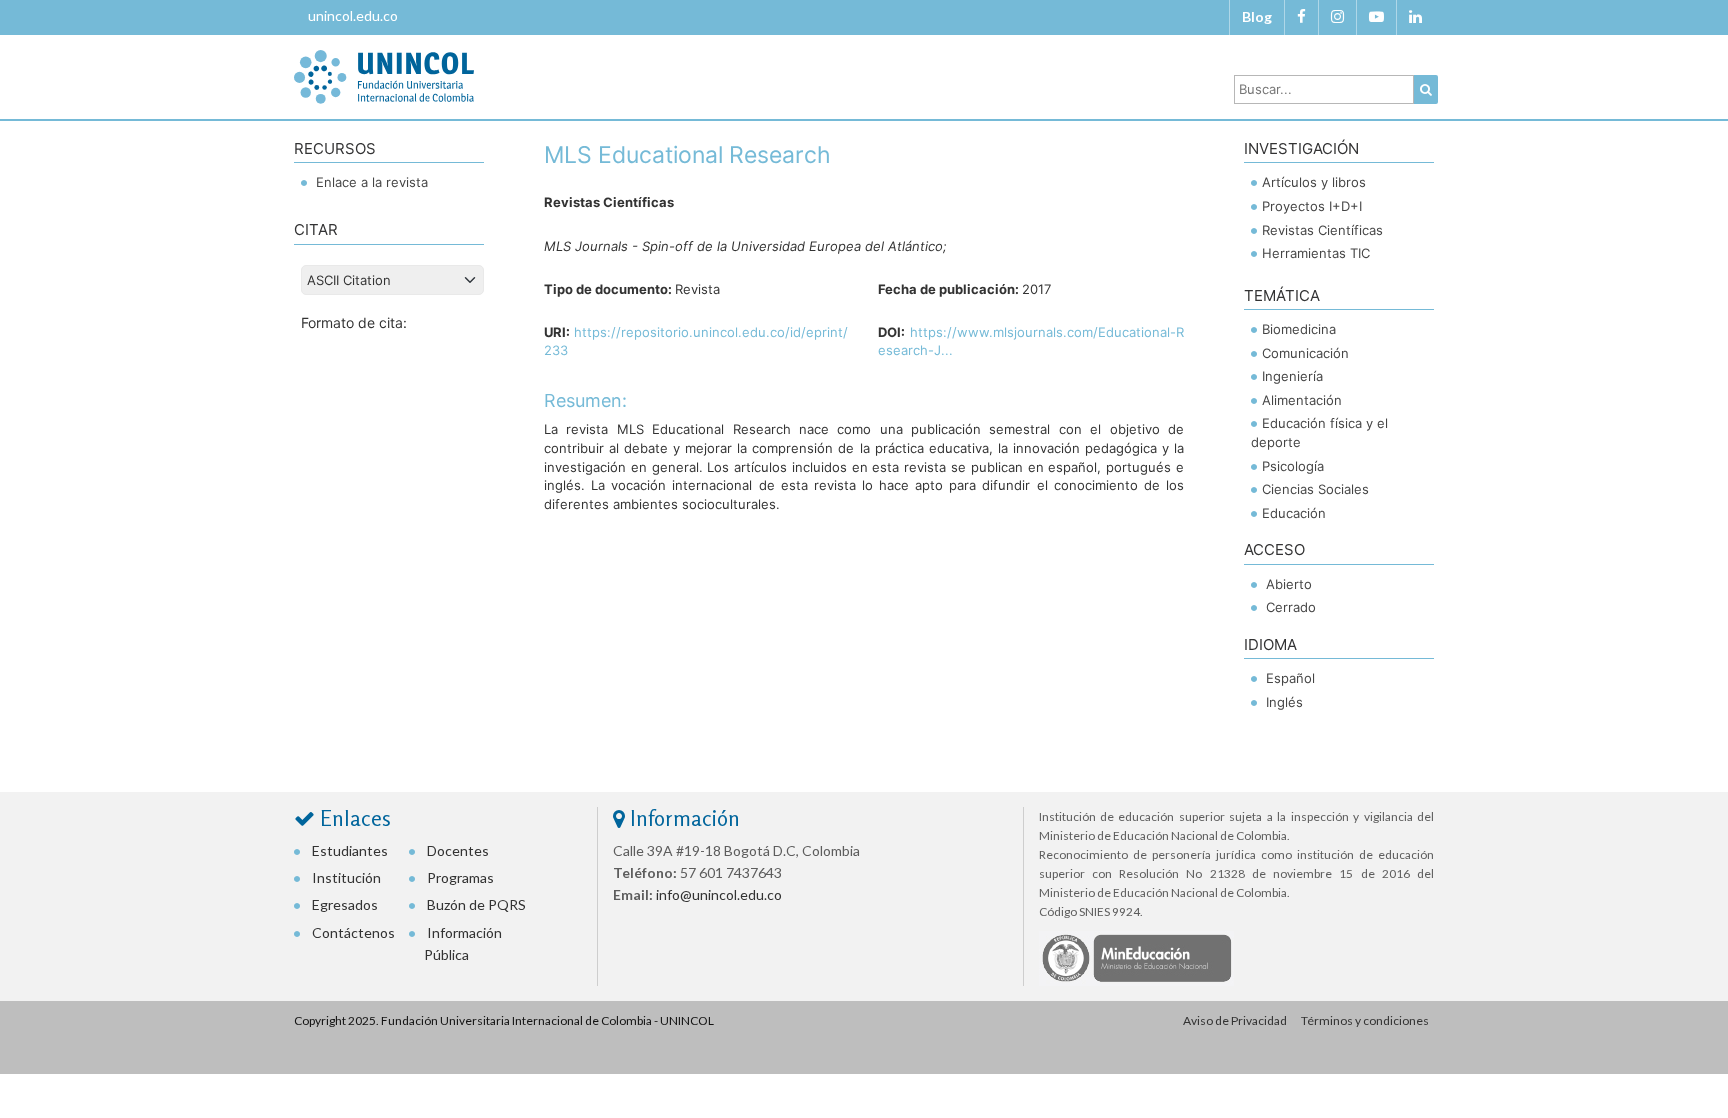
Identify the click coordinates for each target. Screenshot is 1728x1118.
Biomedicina (1299, 329)
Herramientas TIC (1316, 253)
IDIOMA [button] (1270, 644)
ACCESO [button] (1274, 549)
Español (1290, 678)
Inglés (1284, 702)
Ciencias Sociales (1315, 489)
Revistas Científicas (1322, 230)
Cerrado (1291, 607)
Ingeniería (1292, 376)
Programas (460, 877)
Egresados (345, 904)
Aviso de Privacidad (1235, 1020)
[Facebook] (1301, 16)
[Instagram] (1337, 16)
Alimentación (1302, 400)
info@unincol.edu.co (719, 894)
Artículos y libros (1314, 182)
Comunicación (1305, 353)
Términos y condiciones (1365, 1020)
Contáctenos (353, 932)
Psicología (1293, 466)
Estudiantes (350, 850)
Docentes (458, 850)
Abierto (1289, 584)
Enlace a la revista (370, 182)
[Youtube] (1376, 16)
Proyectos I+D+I (1312, 206)
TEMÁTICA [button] (1282, 295)
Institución (346, 877)
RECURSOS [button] (335, 148)
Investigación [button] (1301, 148)
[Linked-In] (1415, 16)
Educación (1294, 513)
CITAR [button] (316, 229)
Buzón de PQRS (476, 904)
